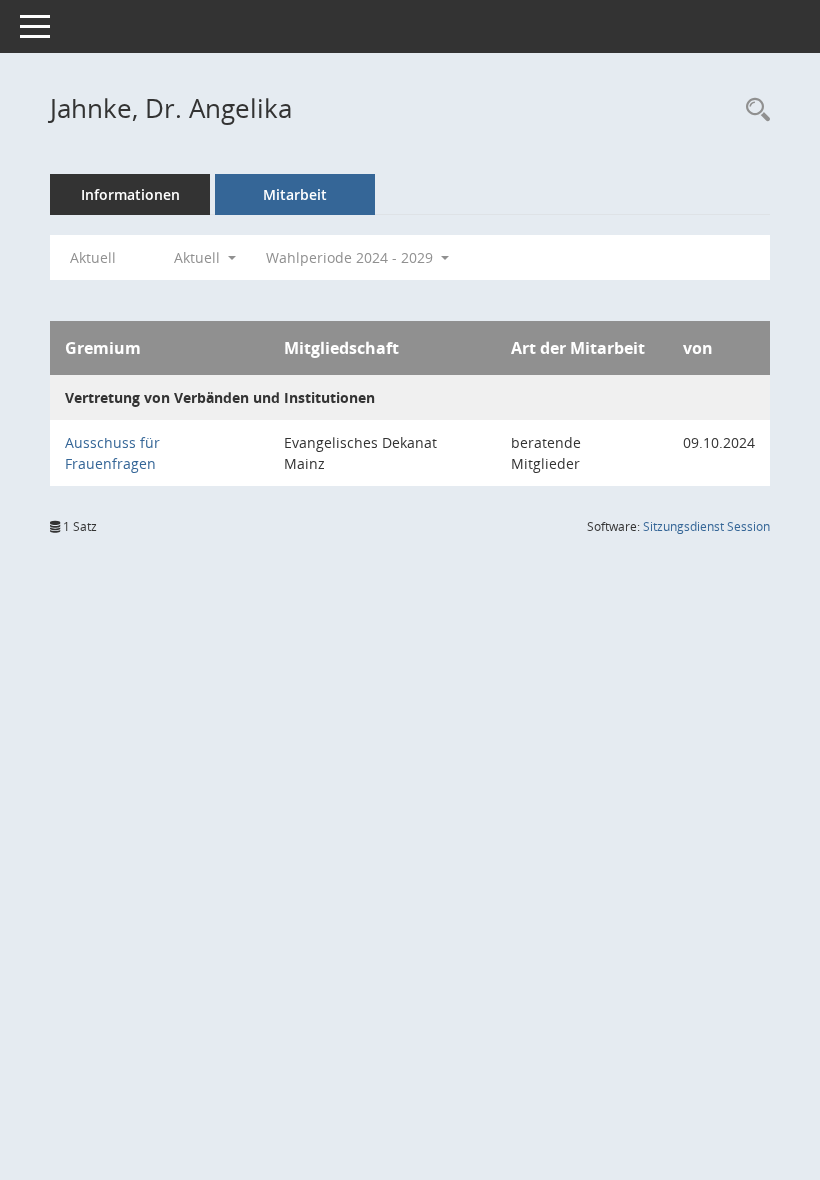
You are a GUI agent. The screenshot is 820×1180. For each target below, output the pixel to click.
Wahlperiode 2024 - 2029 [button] (351, 257)
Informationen (130, 194)
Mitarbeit (295, 194)
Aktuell (93, 257)
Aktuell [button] (199, 257)
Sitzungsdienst (706, 526)
